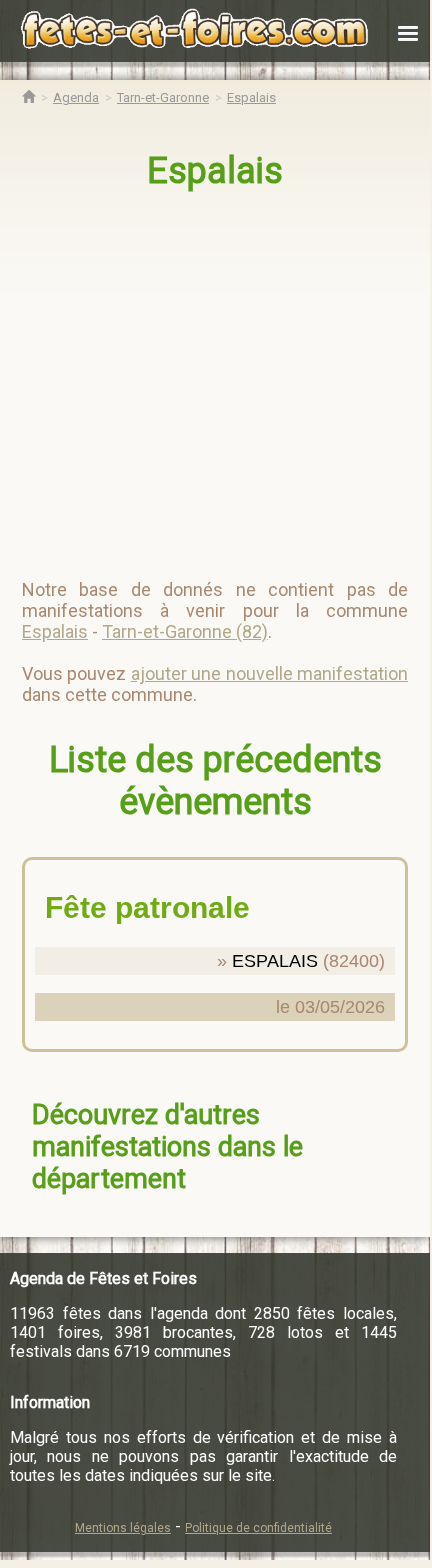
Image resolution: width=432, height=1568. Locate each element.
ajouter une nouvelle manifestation (269, 673)
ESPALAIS (275, 961)
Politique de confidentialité (258, 1528)
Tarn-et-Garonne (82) (185, 631)
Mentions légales (123, 1528)
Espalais (215, 171)
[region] (217, 376)
